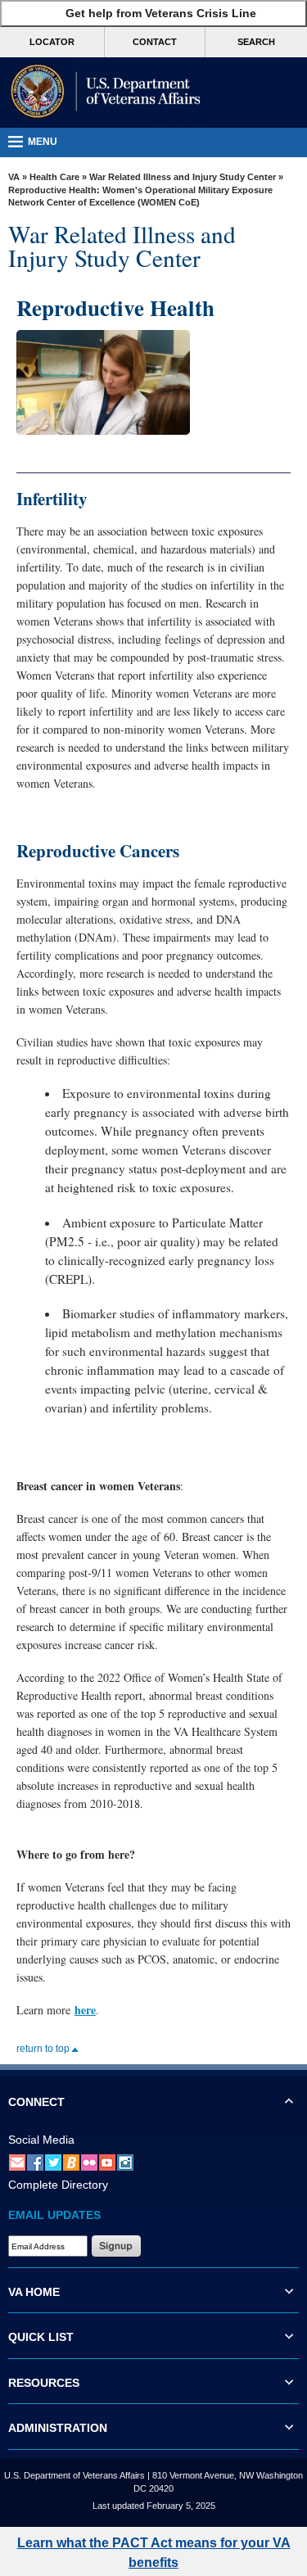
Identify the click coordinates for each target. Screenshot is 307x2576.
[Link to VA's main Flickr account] (89, 2162)
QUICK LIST (41, 2337)
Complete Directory (58, 2185)
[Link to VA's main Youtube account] (107, 2162)
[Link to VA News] (71, 2162)
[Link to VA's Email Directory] (17, 2162)
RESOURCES (44, 2383)
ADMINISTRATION (58, 2428)
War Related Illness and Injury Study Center (183, 177)
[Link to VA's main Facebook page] (35, 2162)
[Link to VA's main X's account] (53, 2162)
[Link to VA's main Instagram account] (125, 2162)
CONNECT (36, 2102)
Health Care (54, 177)
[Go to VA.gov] (102, 93)
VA (14, 177)
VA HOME (34, 2292)
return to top (44, 2049)
